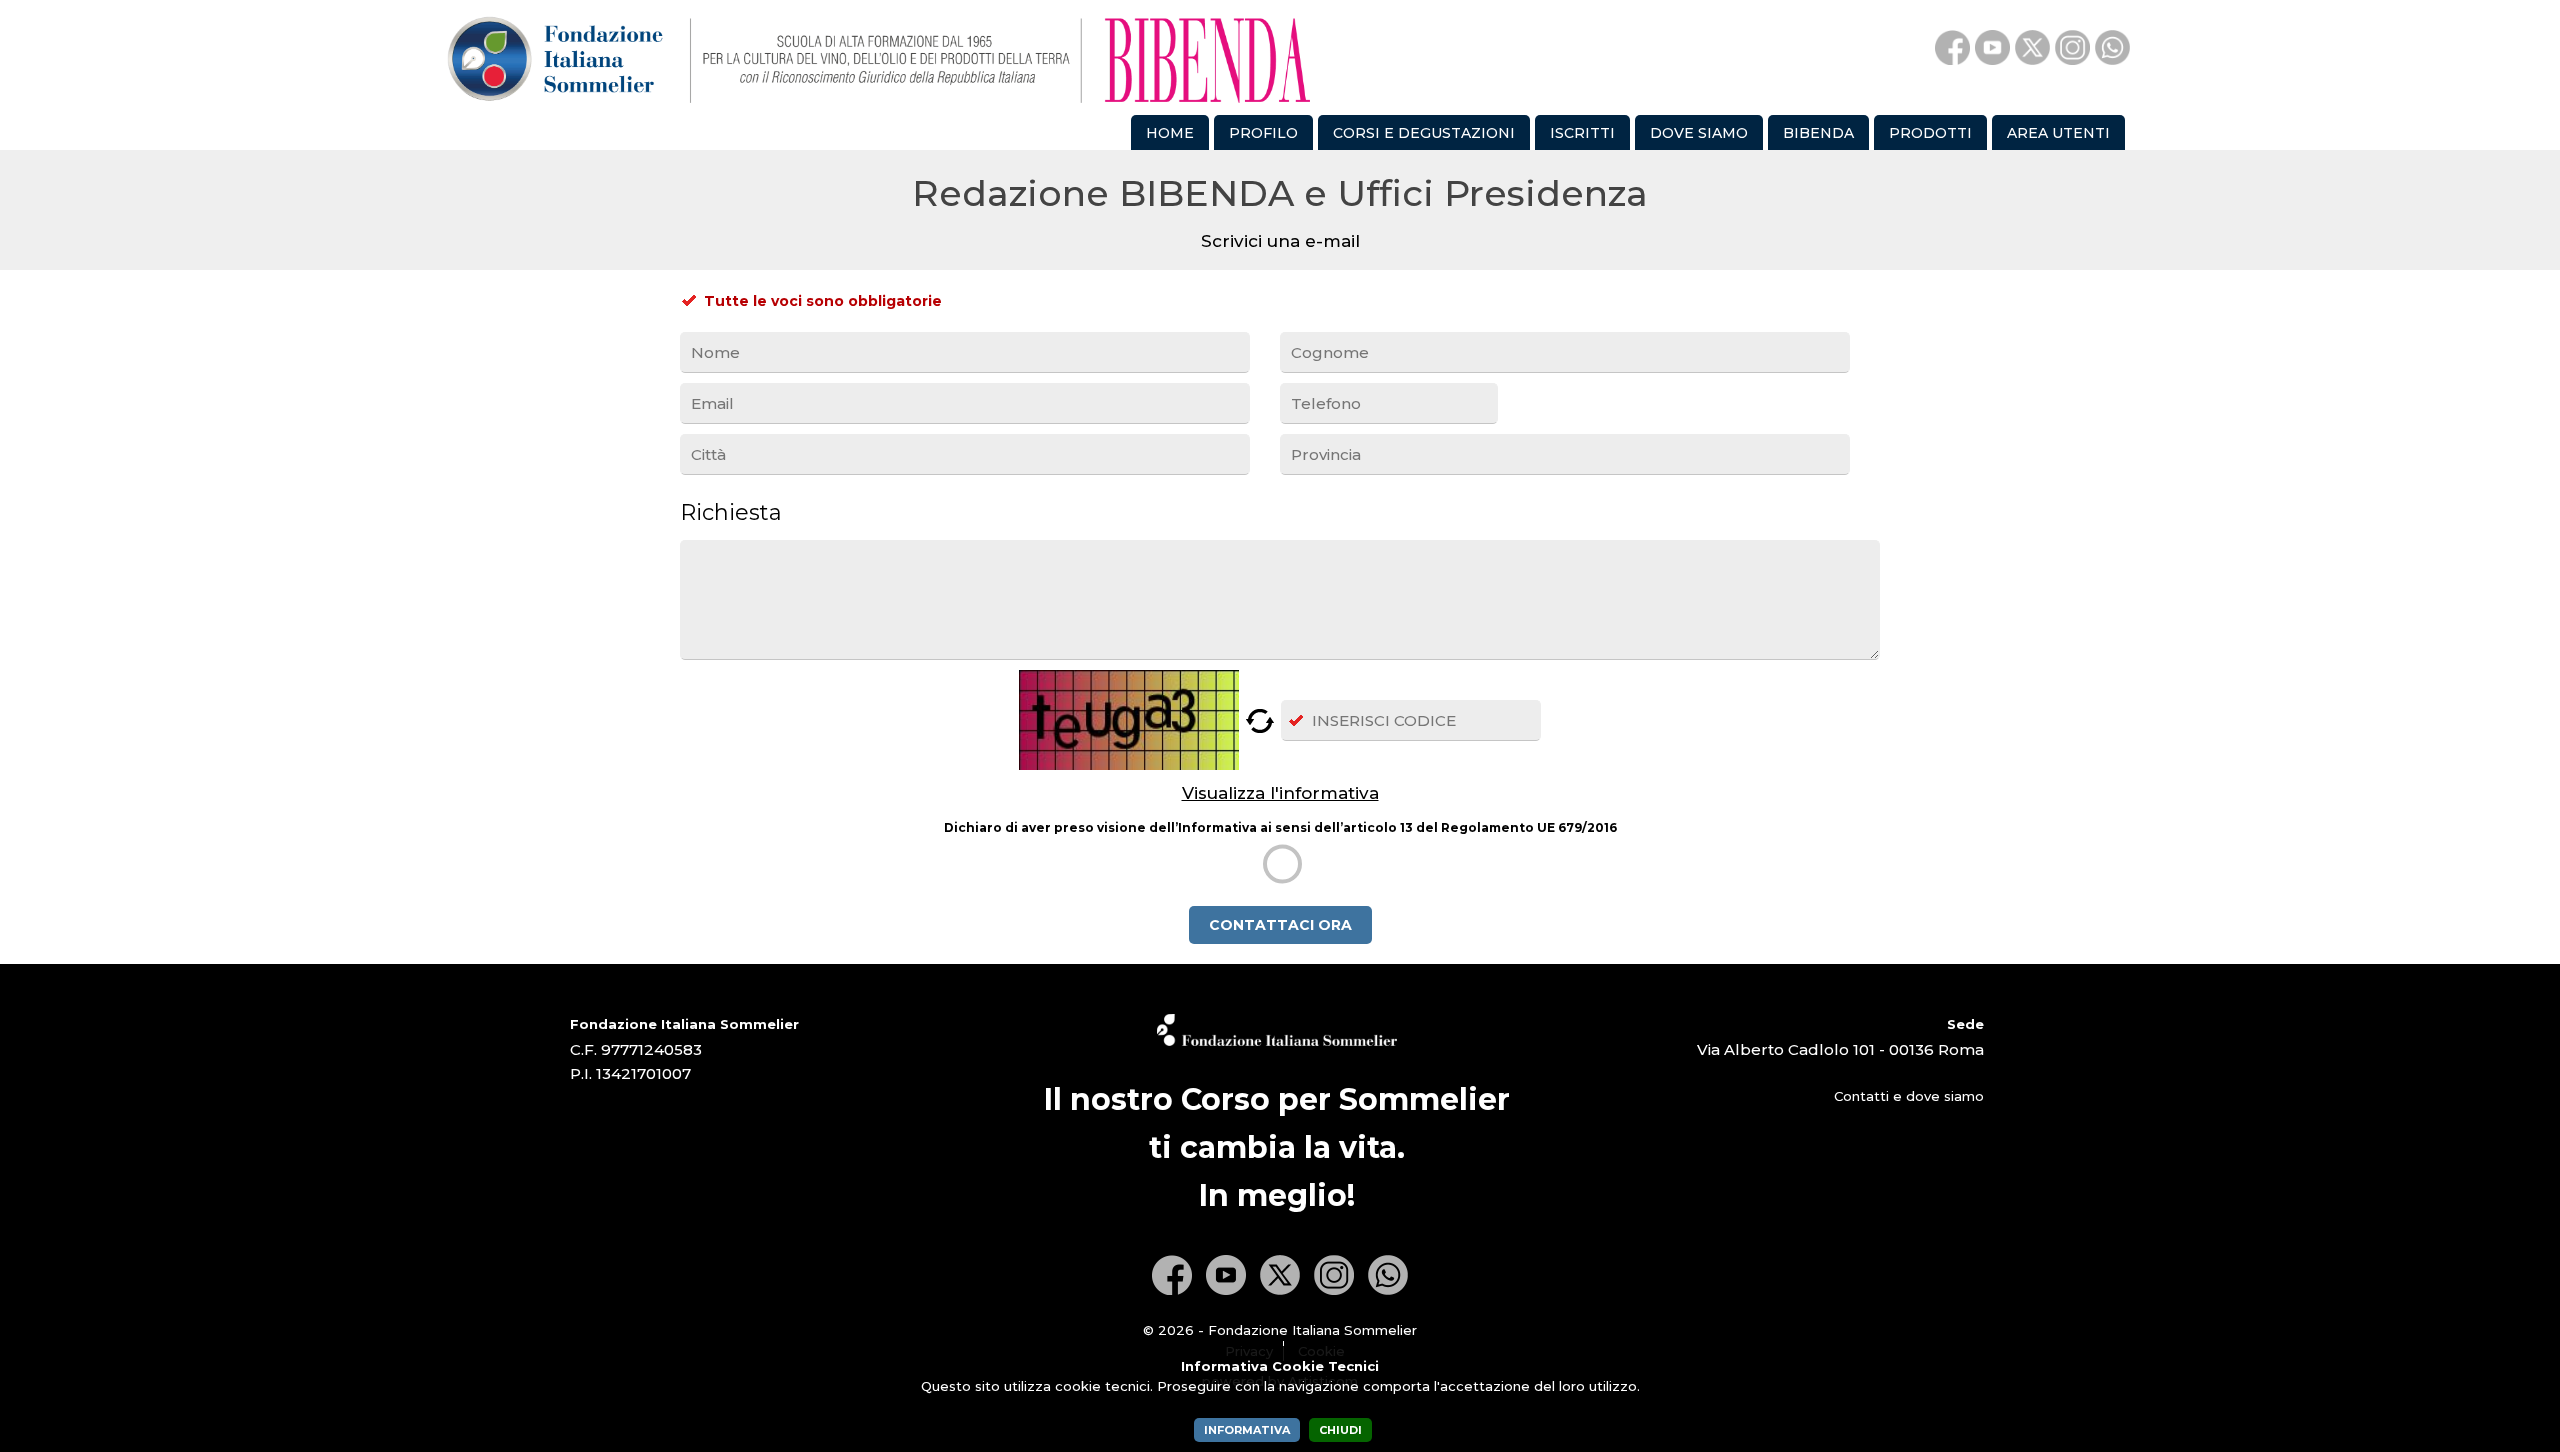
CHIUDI (1340, 1430)
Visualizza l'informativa (1280, 793)
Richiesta (731, 512)
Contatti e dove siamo (1909, 1096)
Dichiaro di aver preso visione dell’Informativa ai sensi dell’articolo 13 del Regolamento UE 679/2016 (1280, 827)
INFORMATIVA (1247, 1430)
